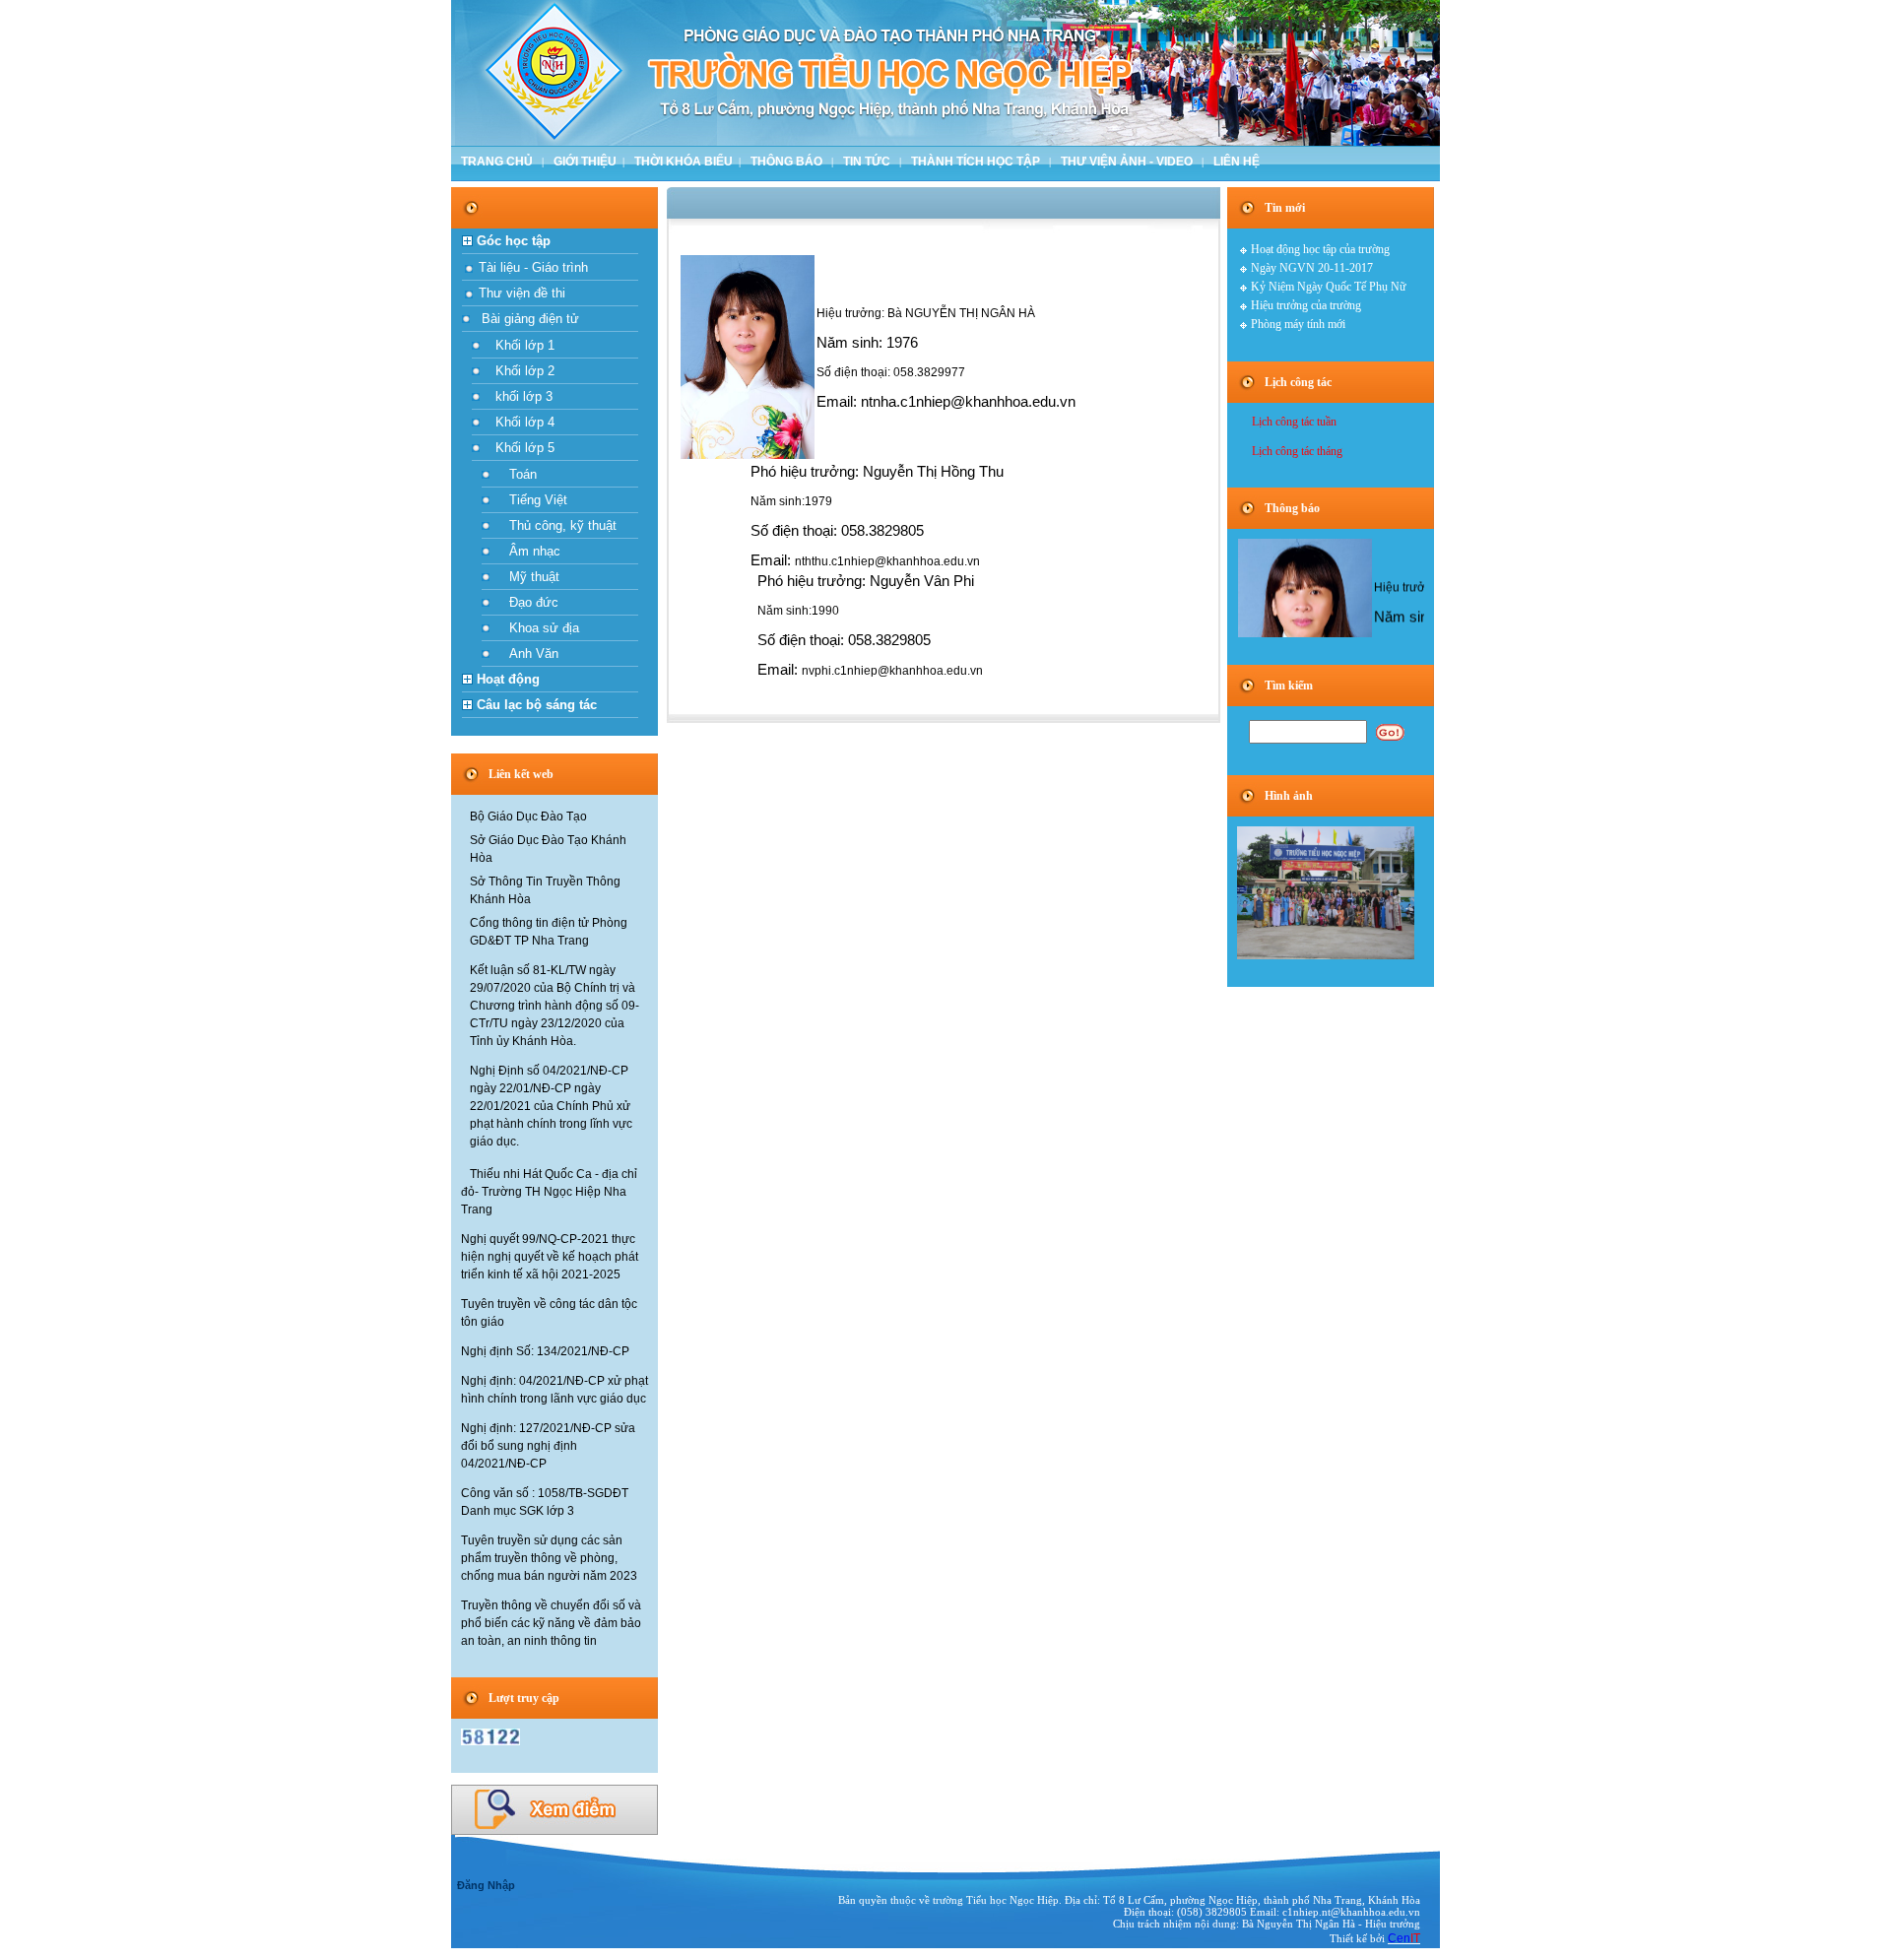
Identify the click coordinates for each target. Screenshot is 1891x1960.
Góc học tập (514, 241)
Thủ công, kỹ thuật (557, 525)
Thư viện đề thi (520, 293)
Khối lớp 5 (521, 448)
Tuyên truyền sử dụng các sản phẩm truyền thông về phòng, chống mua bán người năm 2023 (549, 1558)
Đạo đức (528, 602)
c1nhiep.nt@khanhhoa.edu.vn (1351, 1912)
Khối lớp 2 (521, 371)
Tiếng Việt (532, 500)
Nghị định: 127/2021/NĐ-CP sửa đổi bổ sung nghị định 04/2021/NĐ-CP (548, 1446)
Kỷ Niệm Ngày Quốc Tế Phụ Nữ (1329, 287)
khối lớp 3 (520, 396)
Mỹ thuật (528, 577)
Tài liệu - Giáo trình (531, 267)
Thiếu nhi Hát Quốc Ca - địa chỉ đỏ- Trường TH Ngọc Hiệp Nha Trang (549, 1192)
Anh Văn (528, 653)
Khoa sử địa (538, 628)
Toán (517, 474)
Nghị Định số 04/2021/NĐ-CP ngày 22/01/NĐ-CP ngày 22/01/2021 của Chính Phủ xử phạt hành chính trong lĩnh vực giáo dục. (551, 1106)
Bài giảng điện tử (528, 319)
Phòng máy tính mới (1298, 324)
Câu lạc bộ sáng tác (537, 705)
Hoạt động (508, 679)
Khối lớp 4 (521, 422)
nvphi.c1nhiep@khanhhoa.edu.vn (892, 671)
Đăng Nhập (486, 1885)
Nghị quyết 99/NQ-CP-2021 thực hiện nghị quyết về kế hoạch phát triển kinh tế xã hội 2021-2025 (550, 1257)
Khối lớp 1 (521, 345)
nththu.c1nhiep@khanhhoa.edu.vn (887, 561)
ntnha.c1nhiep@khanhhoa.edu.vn (968, 402)
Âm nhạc (529, 551)
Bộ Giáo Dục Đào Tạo (528, 817)
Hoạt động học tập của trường (1320, 249)
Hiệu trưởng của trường (1306, 305)
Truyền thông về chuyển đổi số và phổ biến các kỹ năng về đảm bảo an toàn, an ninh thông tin (551, 1623)
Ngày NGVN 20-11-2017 (1312, 268)
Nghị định (545, 1351)
